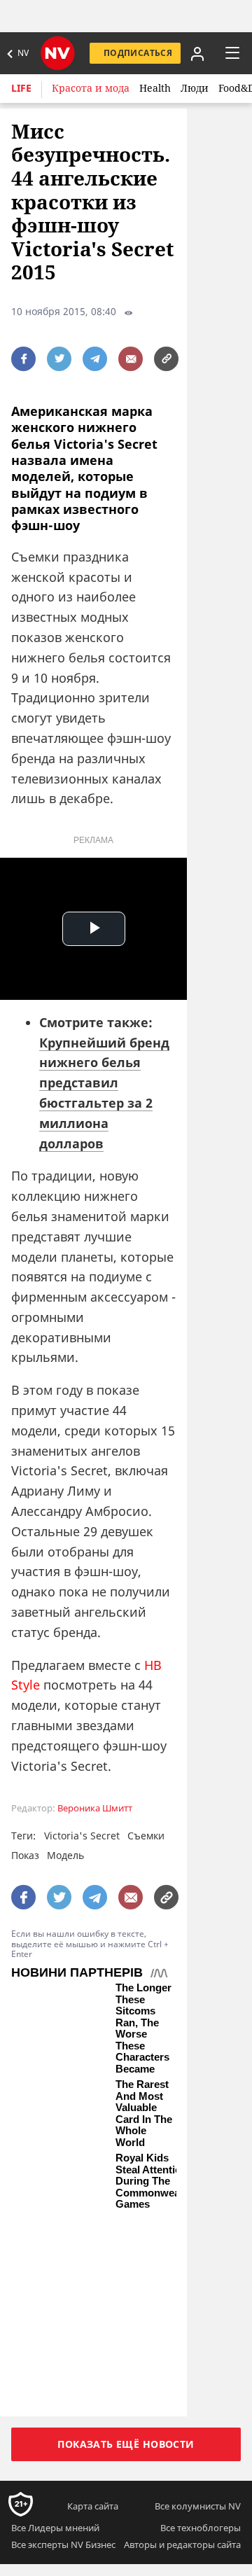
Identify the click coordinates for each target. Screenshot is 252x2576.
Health (155, 88)
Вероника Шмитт (95, 1808)
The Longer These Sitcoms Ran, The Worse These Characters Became (143, 2028)
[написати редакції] (131, 359)
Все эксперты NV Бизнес (63, 2544)
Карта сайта (93, 2506)
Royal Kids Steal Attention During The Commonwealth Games (154, 2181)
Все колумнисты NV (198, 2506)
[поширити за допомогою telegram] (95, 359)
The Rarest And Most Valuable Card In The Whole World (144, 2114)
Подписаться (138, 53)
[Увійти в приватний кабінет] (196, 53)
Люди (195, 88)
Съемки (146, 1836)
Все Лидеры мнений (55, 2528)
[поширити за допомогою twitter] (59, 359)
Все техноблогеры (201, 2528)
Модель (65, 1855)
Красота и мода (91, 88)
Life (21, 88)
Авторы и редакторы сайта (182, 2544)
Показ (25, 1855)
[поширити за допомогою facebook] (23, 359)
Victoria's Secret (82, 1836)
